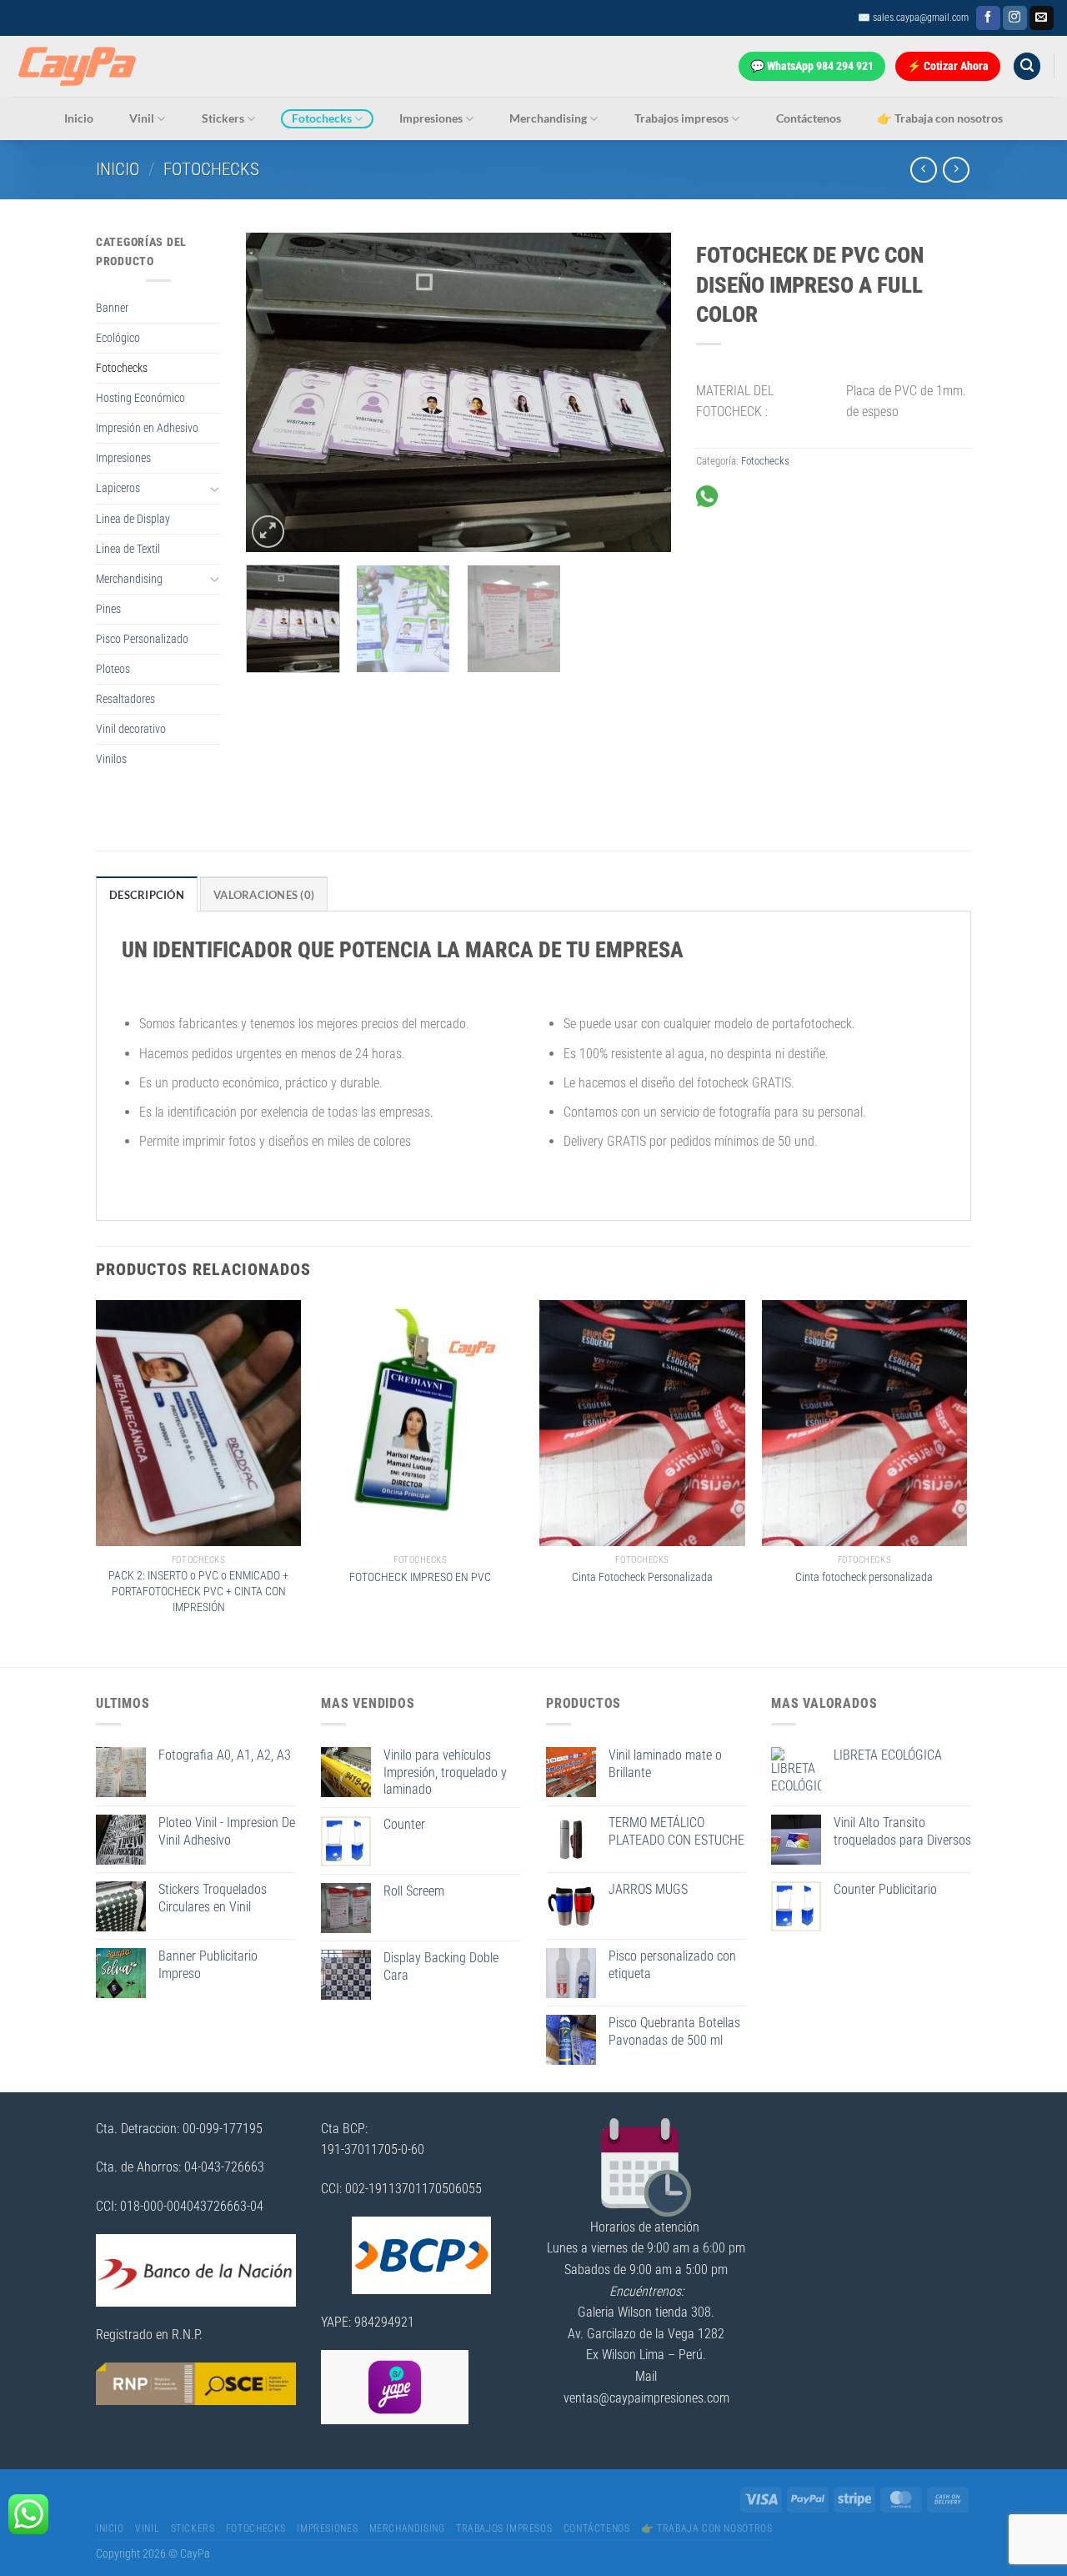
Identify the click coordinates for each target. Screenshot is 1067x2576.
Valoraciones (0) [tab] (264, 895)
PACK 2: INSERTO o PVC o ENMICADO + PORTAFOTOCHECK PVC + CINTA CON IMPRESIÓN (198, 1591)
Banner (112, 308)
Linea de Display (133, 519)
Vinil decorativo (131, 729)
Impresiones (431, 118)
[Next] (642, 392)
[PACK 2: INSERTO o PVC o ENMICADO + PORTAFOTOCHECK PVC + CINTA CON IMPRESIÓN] (199, 1424)
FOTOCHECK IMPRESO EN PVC (420, 1577)
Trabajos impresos (681, 118)
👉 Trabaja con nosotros (940, 118)
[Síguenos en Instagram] (1015, 18)
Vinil (142, 118)
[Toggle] (215, 489)
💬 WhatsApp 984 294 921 (812, 66)
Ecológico (118, 338)
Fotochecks (322, 118)
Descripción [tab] (147, 895)
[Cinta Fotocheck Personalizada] (642, 1424)
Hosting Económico (140, 398)
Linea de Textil (128, 549)
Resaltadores (125, 699)
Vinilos (111, 759)
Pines (108, 609)
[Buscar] (1027, 66)
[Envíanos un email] (1042, 18)
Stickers (223, 118)
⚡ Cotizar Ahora (948, 66)
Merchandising (548, 118)
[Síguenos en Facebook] (988, 18)
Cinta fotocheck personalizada (864, 1577)
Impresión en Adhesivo (147, 428)
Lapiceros (118, 488)
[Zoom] (268, 532)
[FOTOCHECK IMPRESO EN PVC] (421, 1424)
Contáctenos (809, 118)
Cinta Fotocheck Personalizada (642, 1577)
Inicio (79, 118)
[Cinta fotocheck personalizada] (865, 1424)
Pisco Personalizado (142, 639)
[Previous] (275, 392)
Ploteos (113, 669)
